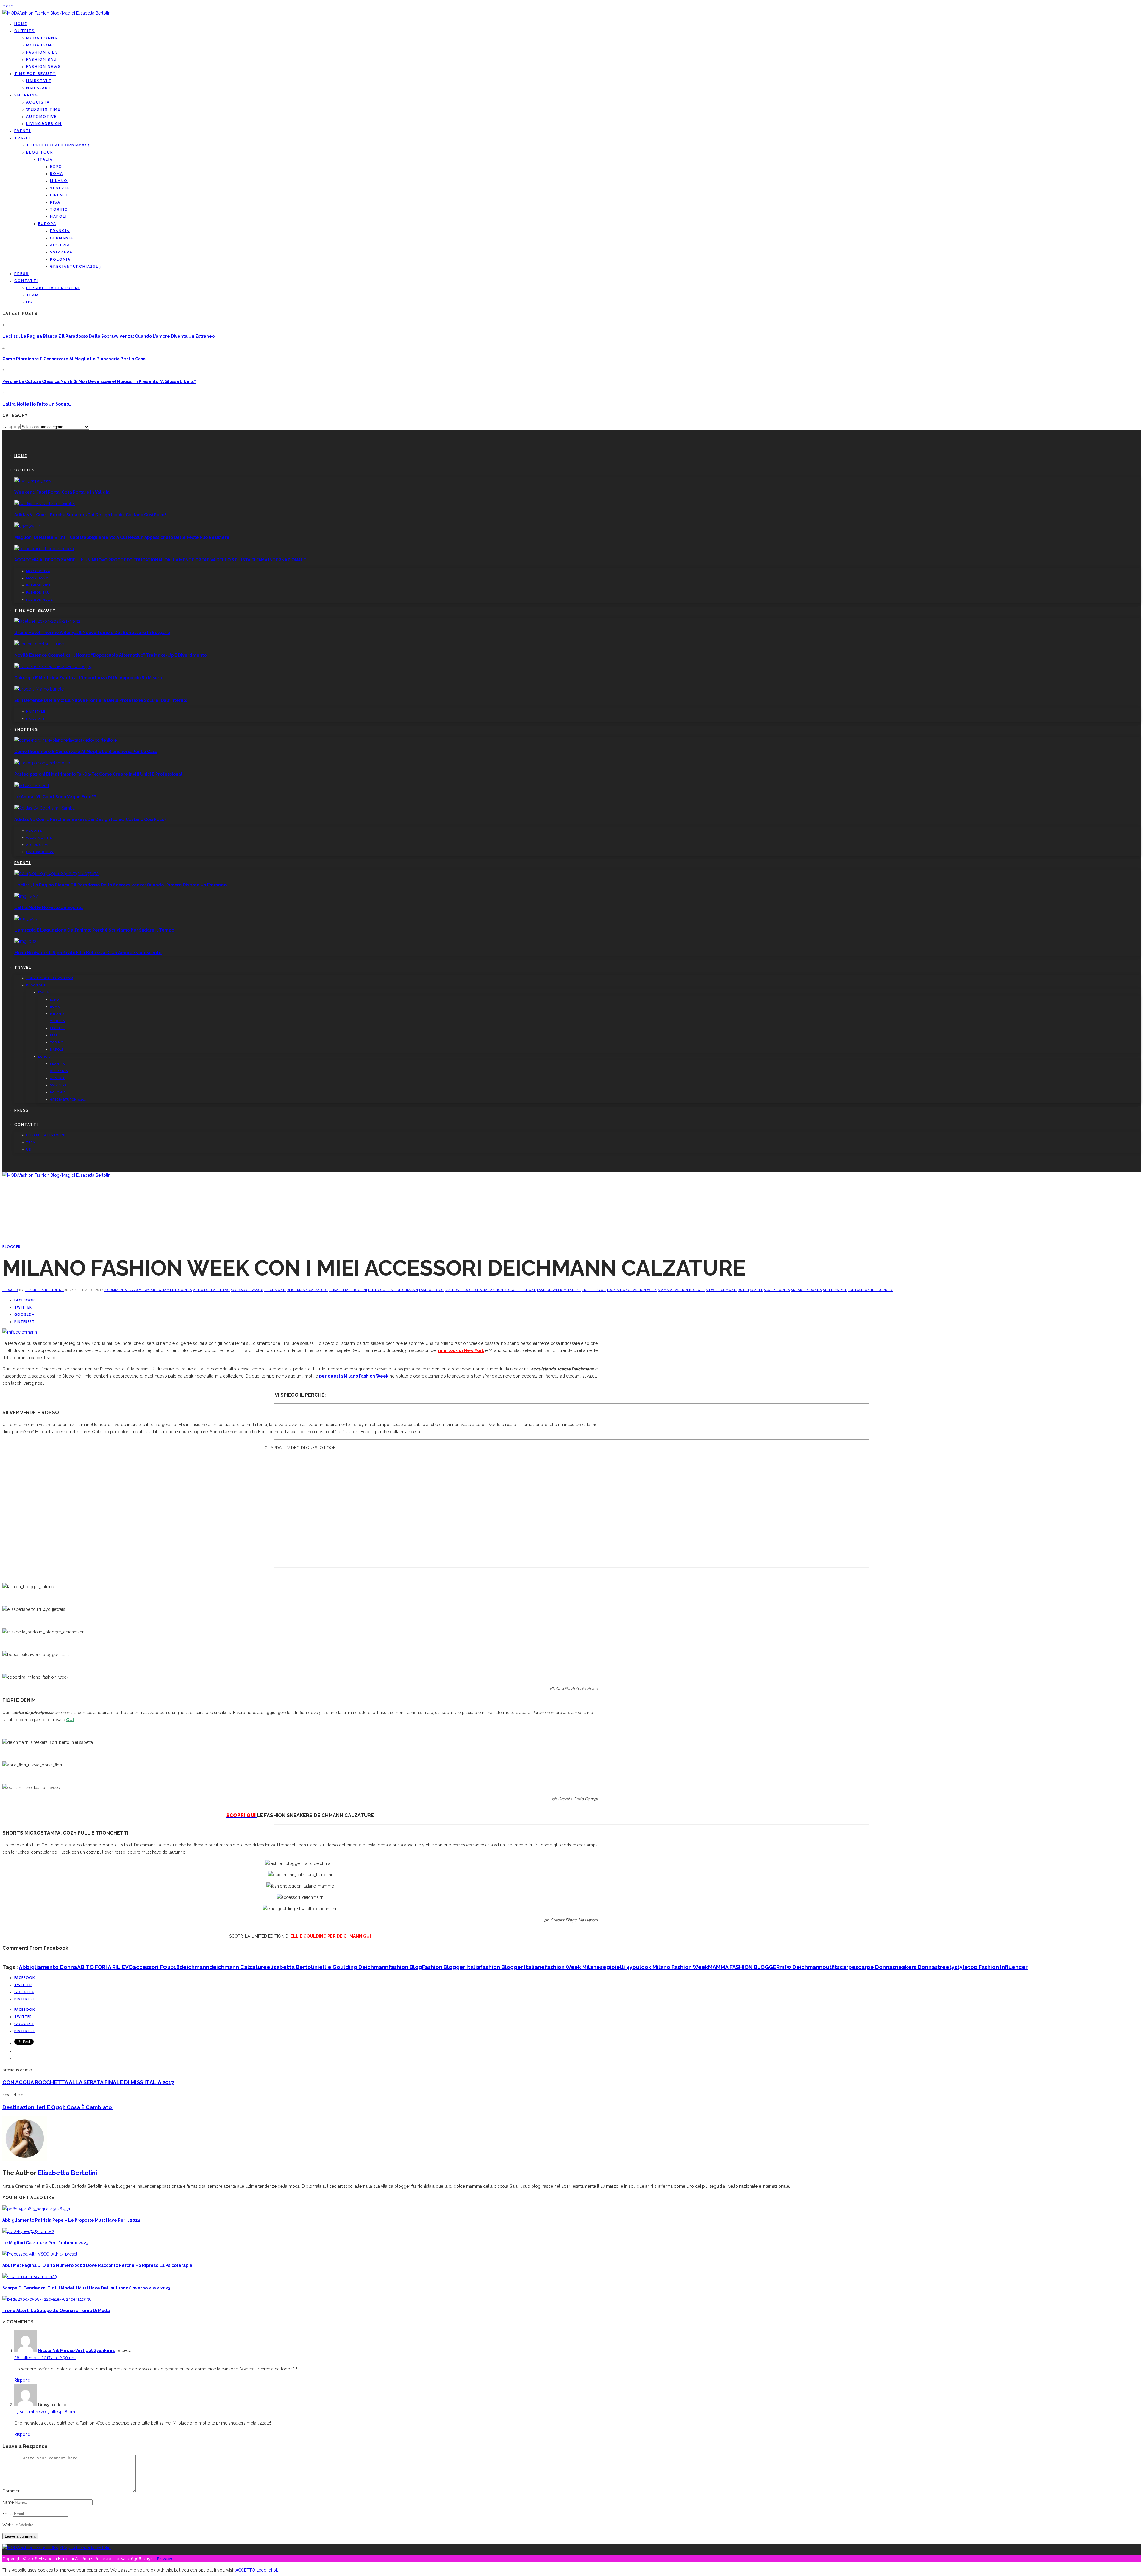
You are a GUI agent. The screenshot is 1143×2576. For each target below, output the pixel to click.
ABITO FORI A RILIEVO (211, 1290)
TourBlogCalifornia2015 (58, 145)
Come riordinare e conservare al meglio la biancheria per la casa (74, 359)
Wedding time (43, 109)
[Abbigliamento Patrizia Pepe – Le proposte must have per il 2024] (36, 2209)
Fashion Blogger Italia (466, 1290)
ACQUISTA (38, 102)
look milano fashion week (632, 1290)
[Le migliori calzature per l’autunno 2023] (28, 2231)
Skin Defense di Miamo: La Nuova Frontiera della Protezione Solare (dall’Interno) (101, 700)
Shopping (26, 95)
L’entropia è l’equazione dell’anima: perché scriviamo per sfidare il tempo (94, 930)
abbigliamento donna (171, 1290)
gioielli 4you (594, 1290)
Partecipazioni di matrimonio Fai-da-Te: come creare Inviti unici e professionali (99, 774)
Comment (12, 2491)
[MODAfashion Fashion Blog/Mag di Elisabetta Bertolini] (57, 13)
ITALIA (45, 159)
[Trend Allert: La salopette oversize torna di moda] (47, 2299)
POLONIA (60, 259)
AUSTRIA (60, 245)
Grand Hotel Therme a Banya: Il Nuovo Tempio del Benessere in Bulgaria (92, 633)
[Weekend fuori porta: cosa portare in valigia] (33, 481)
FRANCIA (60, 231)
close (8, 6)
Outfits (25, 31)
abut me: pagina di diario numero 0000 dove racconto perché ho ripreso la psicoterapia (97, 2265)
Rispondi (23, 2380)
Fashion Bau (42, 60)
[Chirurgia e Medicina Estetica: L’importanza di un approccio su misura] (53, 666)
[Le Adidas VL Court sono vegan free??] (32, 785)
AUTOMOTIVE (42, 117)
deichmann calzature (307, 1290)
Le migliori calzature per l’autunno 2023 (45, 2243)
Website (10, 2525)
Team (32, 295)
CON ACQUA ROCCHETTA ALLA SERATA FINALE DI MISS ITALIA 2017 (88, 2082)
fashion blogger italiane (512, 1290)
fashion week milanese (559, 1290)
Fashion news (44, 67)
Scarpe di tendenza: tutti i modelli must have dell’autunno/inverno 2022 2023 (86, 2288)
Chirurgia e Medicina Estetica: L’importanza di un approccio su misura (88, 678)
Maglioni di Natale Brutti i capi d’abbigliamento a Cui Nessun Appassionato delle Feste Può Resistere (122, 537)
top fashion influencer (870, 1290)
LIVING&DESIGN (44, 124)
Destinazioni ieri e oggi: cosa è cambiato (57, 2107)
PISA (55, 202)
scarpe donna (777, 1290)
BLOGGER (11, 1246)
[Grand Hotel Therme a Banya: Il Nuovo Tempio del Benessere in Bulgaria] (47, 621)
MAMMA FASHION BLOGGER (681, 1290)
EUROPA (47, 224)
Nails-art (39, 88)
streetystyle (835, 1290)
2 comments (116, 1290)
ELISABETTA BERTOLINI (53, 288)
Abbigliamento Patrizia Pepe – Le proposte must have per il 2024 (71, 2220)
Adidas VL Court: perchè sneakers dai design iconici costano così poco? (90, 515)
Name (8, 2502)
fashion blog (431, 1290)
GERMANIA (62, 238)
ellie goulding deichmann (393, 1290)
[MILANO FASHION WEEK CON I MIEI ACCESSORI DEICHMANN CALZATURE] (20, 1332)
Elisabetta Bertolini (44, 1290)
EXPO (56, 167)
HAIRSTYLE (39, 81)
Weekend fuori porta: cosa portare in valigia (62, 492)
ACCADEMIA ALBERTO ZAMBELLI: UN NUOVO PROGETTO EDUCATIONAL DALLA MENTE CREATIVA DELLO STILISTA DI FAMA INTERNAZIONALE (160, 560)
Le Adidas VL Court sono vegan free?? (55, 797)
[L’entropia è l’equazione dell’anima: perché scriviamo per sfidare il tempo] (26, 919)
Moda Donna (42, 38)
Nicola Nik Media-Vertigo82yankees (76, 2350)
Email (8, 2514)
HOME (21, 24)
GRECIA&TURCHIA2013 (76, 267)
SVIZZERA (61, 252)
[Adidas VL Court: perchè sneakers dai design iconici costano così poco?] (44, 503)
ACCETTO (245, 2570)
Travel (23, 138)
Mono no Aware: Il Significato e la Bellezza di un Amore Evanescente (88, 953)
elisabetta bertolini (348, 1290)
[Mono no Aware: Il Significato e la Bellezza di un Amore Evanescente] (26, 941)
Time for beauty (35, 74)
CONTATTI (26, 281)
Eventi (22, 131)
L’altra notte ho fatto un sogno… (37, 404)
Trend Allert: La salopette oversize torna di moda (56, 2311)
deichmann (275, 1290)
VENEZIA (60, 188)
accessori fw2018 (247, 1290)
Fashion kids (42, 52)
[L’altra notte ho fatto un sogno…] (26, 896)
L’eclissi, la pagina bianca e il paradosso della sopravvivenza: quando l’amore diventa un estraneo (108, 336)
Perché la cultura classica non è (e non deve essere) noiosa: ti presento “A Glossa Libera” (99, 381)
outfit (744, 1290)
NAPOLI (58, 217)
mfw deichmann (721, 1290)
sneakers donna (807, 1290)
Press (22, 274)
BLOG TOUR (40, 152)
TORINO (59, 209)
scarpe (757, 1290)
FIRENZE (60, 195)
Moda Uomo (41, 45)
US (29, 302)
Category (11, 427)
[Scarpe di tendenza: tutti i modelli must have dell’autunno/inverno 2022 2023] (30, 2277)
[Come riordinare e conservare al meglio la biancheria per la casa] (65, 740)
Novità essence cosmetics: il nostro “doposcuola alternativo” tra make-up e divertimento (110, 655)
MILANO (59, 181)
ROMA (57, 174)
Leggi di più (268, 2570)
